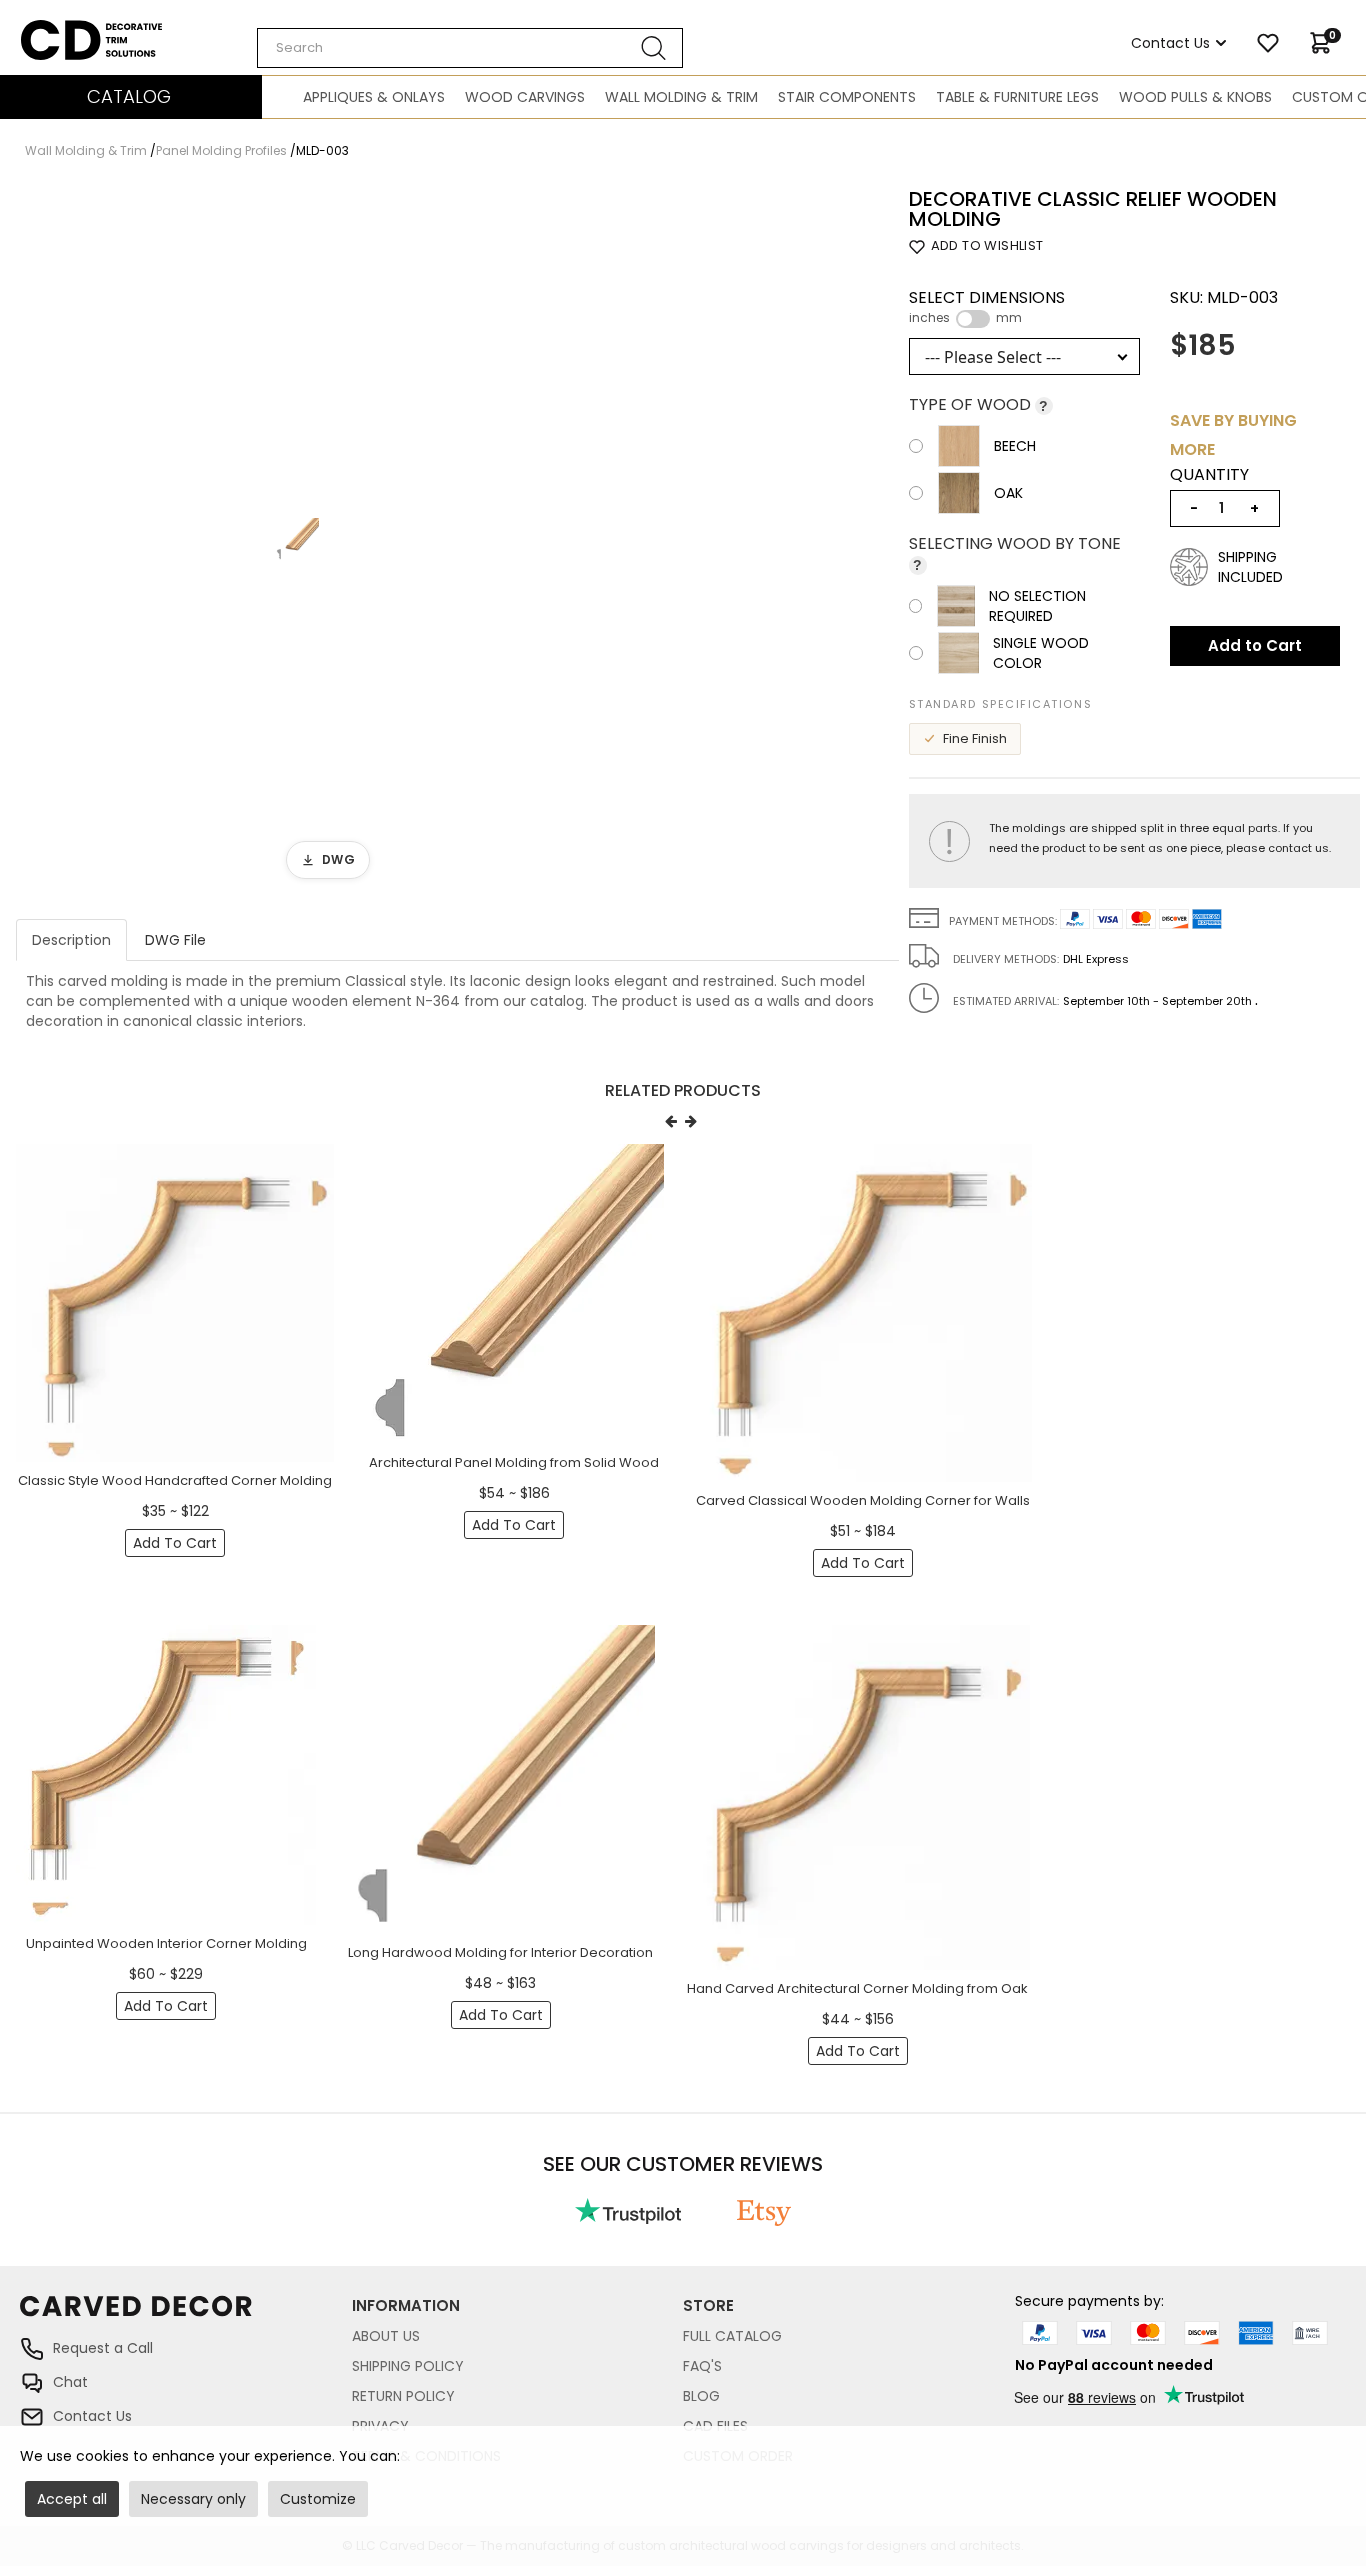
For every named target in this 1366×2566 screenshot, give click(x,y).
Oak (1008, 493)
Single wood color (1041, 653)
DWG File (175, 940)
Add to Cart (1255, 645)
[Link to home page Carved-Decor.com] (186, 2316)
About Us (386, 2336)
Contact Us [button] (1170, 43)
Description (71, 940)
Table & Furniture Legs (1017, 97)
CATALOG (129, 96)
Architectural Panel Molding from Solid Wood (514, 1462)
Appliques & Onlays (374, 97)
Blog (701, 2396)
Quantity (1209, 475)
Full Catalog (732, 2336)
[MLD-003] (297, 539)
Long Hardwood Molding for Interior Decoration (500, 1952)
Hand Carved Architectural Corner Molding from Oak (857, 1988)
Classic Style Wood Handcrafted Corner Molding (175, 1480)
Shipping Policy (408, 2366)
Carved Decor (69, 30)
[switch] (973, 319)
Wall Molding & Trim (681, 97)
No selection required (1037, 606)
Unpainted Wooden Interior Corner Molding (166, 1943)
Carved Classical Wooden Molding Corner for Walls (863, 1500)
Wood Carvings (525, 97)
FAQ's (702, 2366)
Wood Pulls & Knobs (1195, 97)
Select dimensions (987, 307)
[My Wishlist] (1268, 43)
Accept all (72, 2499)
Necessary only (193, 2499)
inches (929, 318)
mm (1009, 318)
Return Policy (403, 2396)
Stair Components (847, 97)
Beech (1015, 446)
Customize (318, 2499)
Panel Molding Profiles (221, 150)
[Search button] (654, 48)
